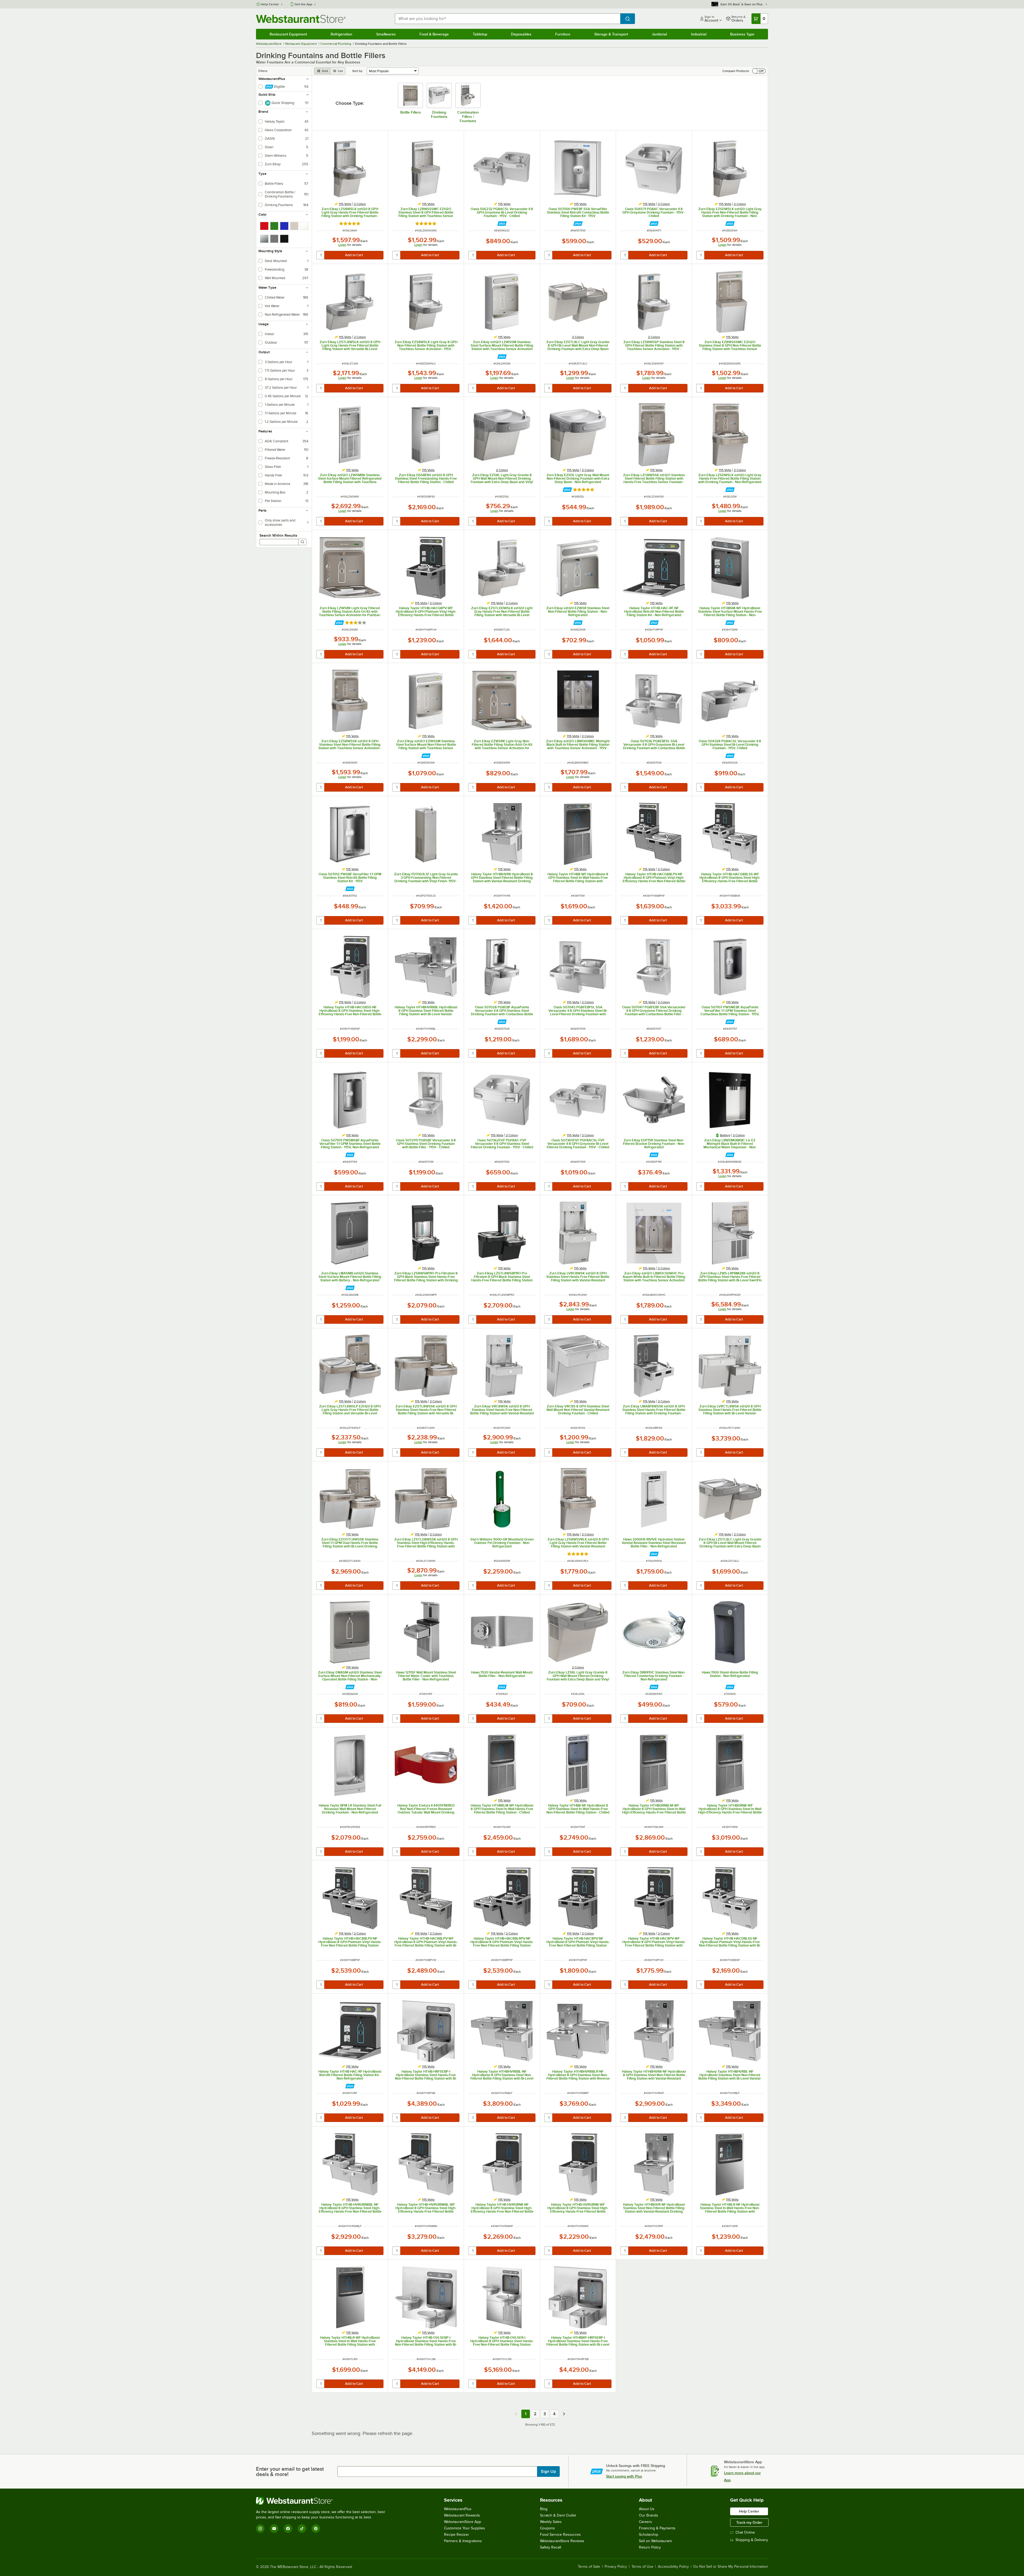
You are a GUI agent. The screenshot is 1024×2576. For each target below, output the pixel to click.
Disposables (521, 34)
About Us (647, 2509)
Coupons (547, 2528)
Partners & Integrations (463, 2541)
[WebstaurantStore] (323, 2501)
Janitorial (659, 34)
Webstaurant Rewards (462, 2515)
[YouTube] (274, 2529)
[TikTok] (302, 2529)
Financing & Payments (657, 2528)
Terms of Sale (589, 2567)
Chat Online (745, 2532)
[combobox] (508, 19)
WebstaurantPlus (458, 2509)
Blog (544, 2509)
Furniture (563, 34)
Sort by (357, 71)
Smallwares (386, 34)
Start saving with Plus (624, 2476)
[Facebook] (288, 2529)
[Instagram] (260, 2529)
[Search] (302, 542)
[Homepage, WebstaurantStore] (301, 19)
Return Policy (650, 2547)
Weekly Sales (551, 2522)
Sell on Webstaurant (655, 2541)
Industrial (699, 34)
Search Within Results (278, 535)
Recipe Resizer (457, 2535)
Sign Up (548, 2471)
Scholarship (649, 2535)
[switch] (759, 71)
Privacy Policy (616, 2567)
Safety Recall (551, 2547)
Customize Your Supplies (465, 2528)
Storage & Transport (611, 34)
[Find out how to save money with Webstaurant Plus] (502, 224)
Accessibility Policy (673, 2567)
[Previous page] (516, 2414)
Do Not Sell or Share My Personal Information (731, 2567)
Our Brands (649, 2515)
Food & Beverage (434, 34)
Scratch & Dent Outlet (558, 2515)
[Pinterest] (316, 2529)
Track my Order (749, 2522)
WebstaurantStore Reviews (562, 2541)
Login (342, 245)
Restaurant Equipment (288, 34)
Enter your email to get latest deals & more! (290, 2471)
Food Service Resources (560, 2535)
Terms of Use (642, 2567)
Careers (645, 2522)
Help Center (270, 4)
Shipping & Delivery (752, 2540)
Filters (263, 71)
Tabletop (480, 34)
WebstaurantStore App (463, 2522)
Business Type (742, 34)
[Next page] (564, 2414)
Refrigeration (341, 34)
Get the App (303, 4)
